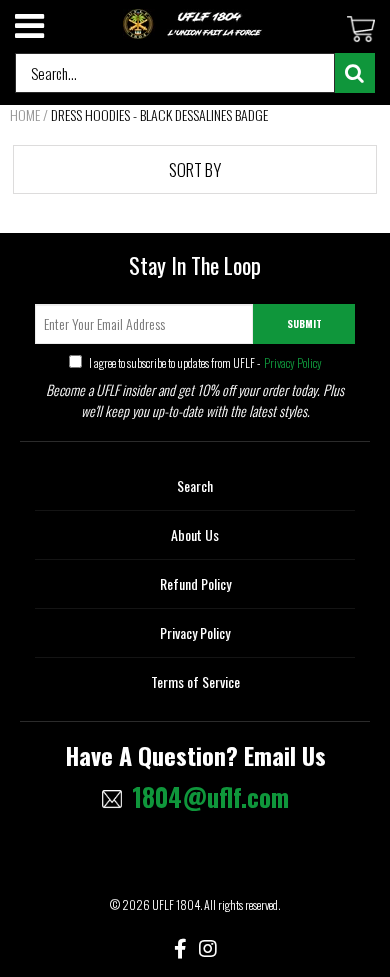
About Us (195, 534)
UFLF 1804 (176, 904)
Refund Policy (195, 583)
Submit (304, 323)
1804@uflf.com (210, 797)
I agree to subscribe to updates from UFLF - (204, 362)
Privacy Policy (292, 362)
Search (195, 485)
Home (25, 114)
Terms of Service (195, 681)
